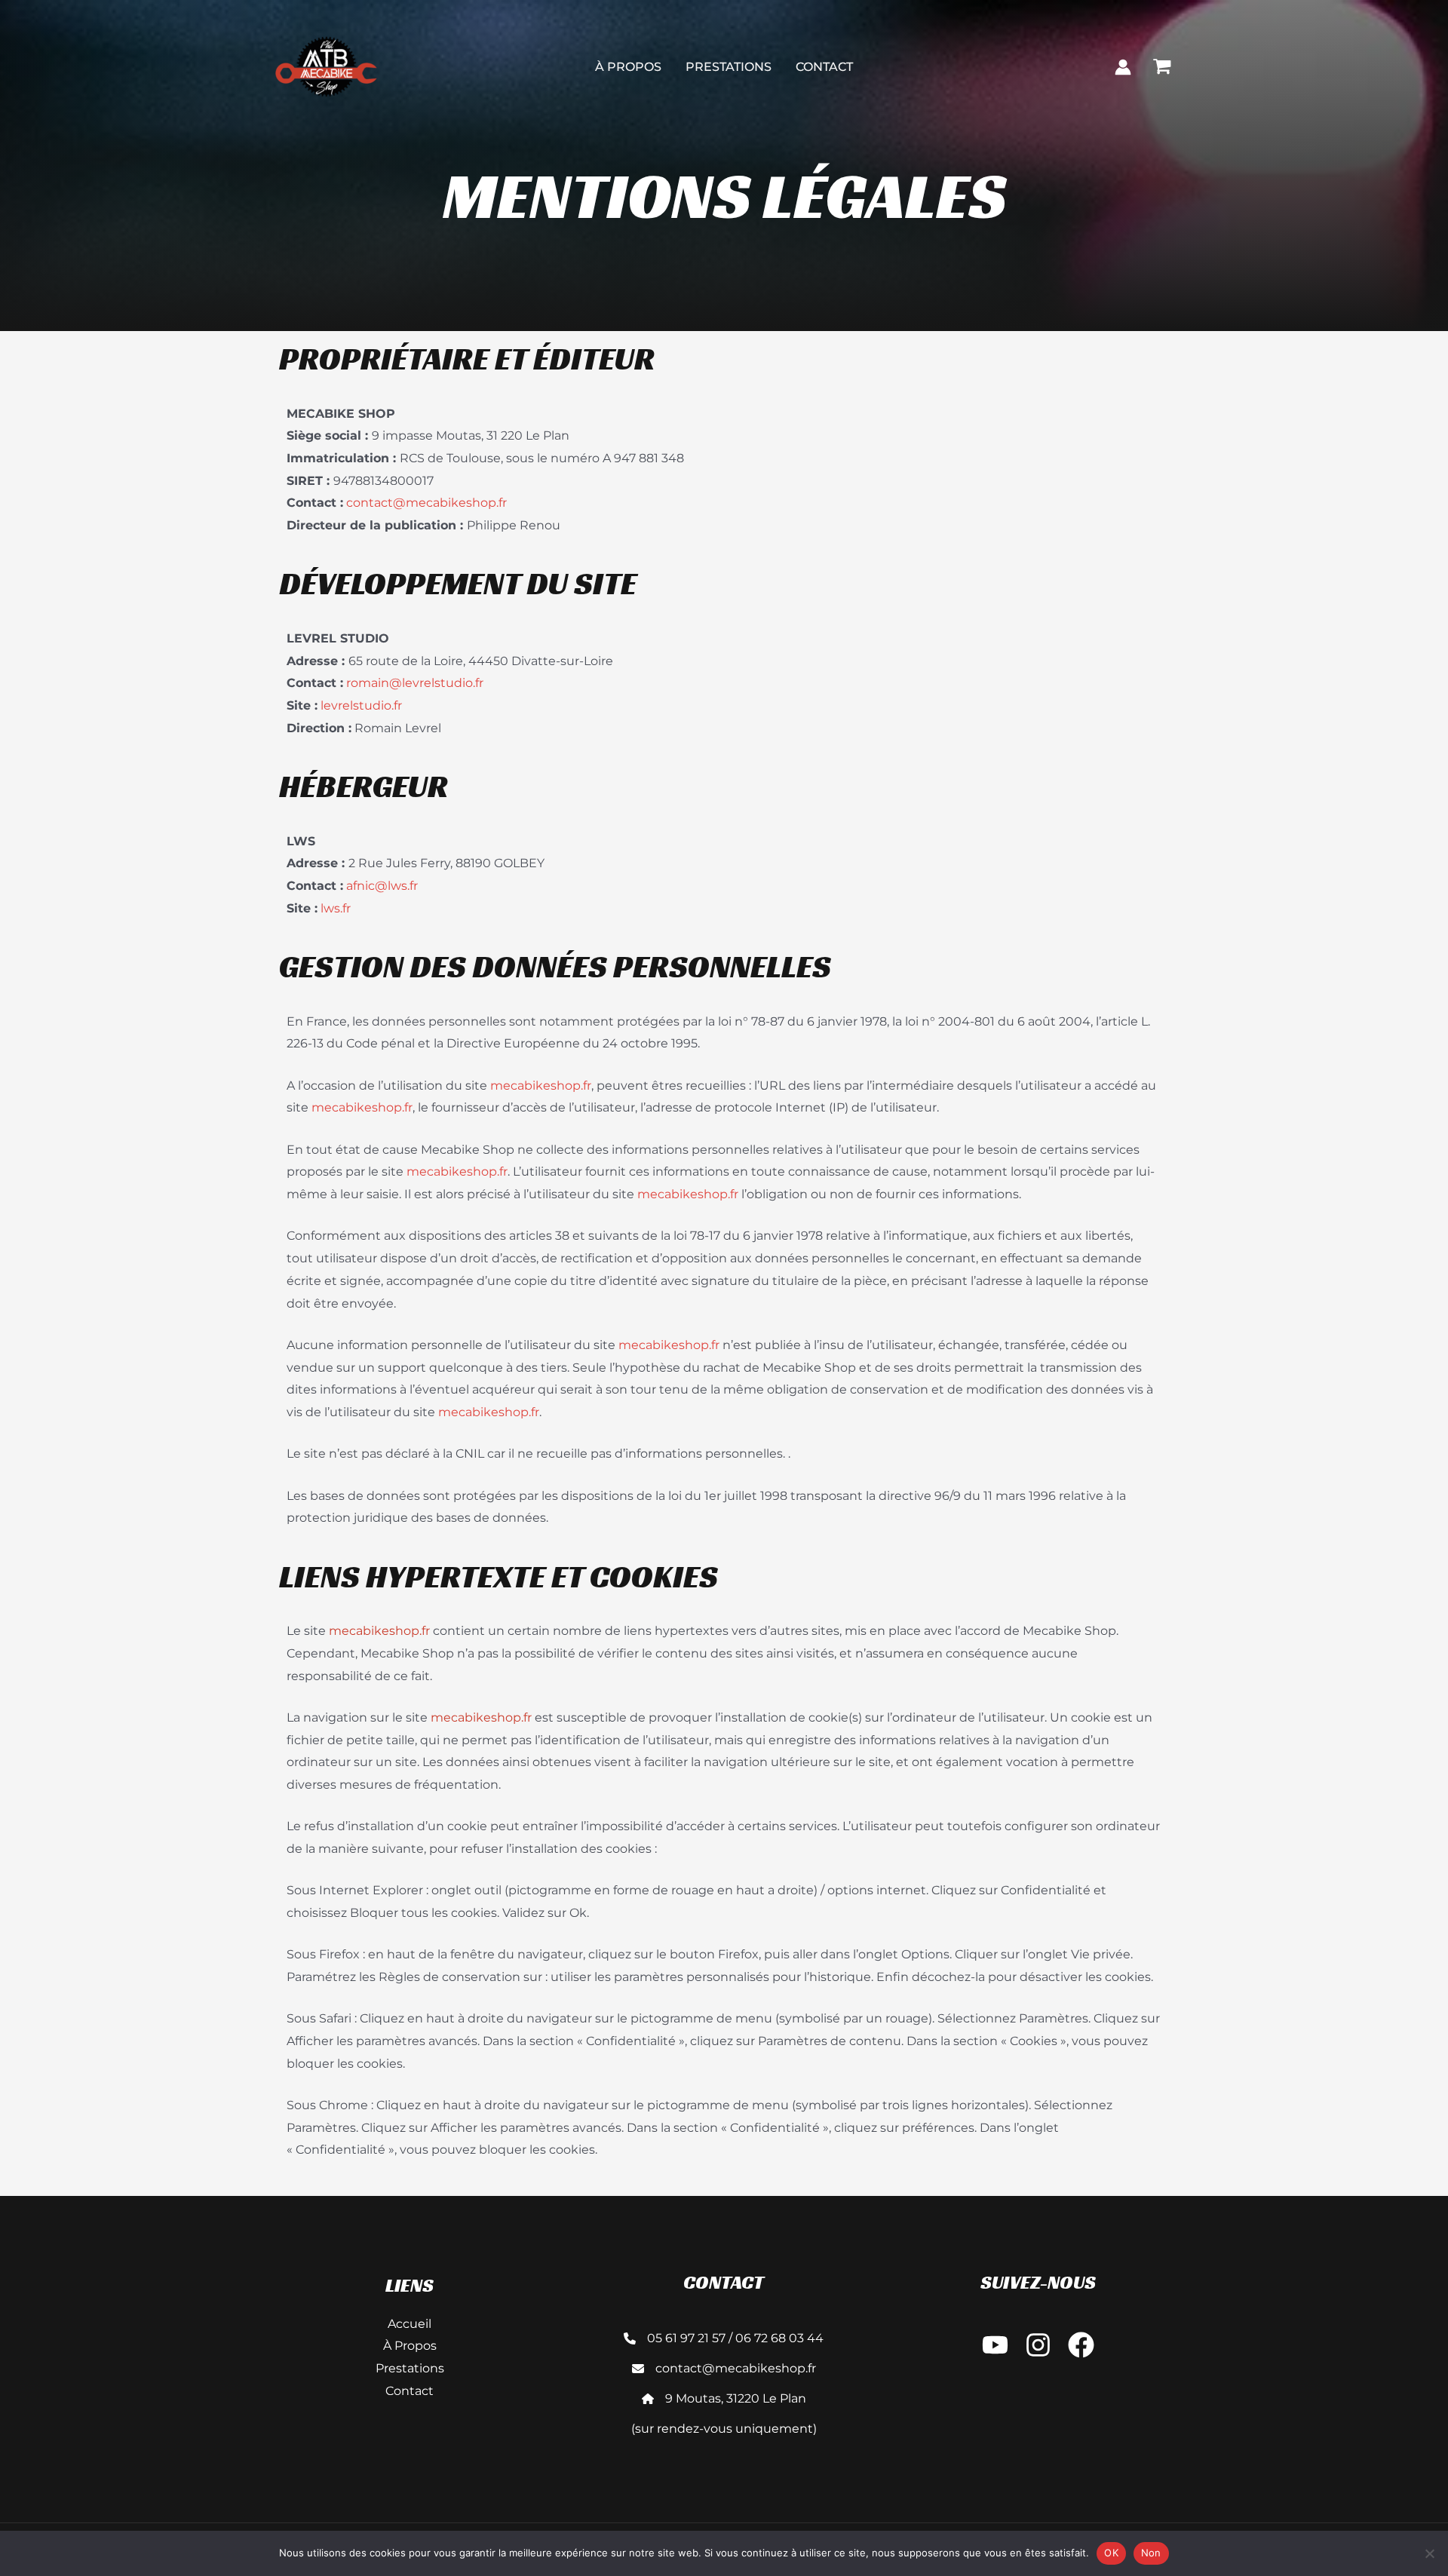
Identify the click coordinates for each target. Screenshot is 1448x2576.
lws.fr (336, 908)
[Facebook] (1081, 2345)
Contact (824, 67)
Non (1151, 2553)
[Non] (1429, 2553)
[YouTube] (995, 2345)
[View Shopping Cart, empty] (1161, 66)
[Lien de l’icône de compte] (1123, 67)
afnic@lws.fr (382, 886)
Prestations (729, 67)
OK (1111, 2553)
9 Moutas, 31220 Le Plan (736, 2398)
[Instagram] (1038, 2345)
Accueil (410, 2324)
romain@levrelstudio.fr (415, 683)
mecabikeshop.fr (541, 1086)
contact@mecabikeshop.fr (426, 503)
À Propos (628, 67)
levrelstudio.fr (361, 705)
